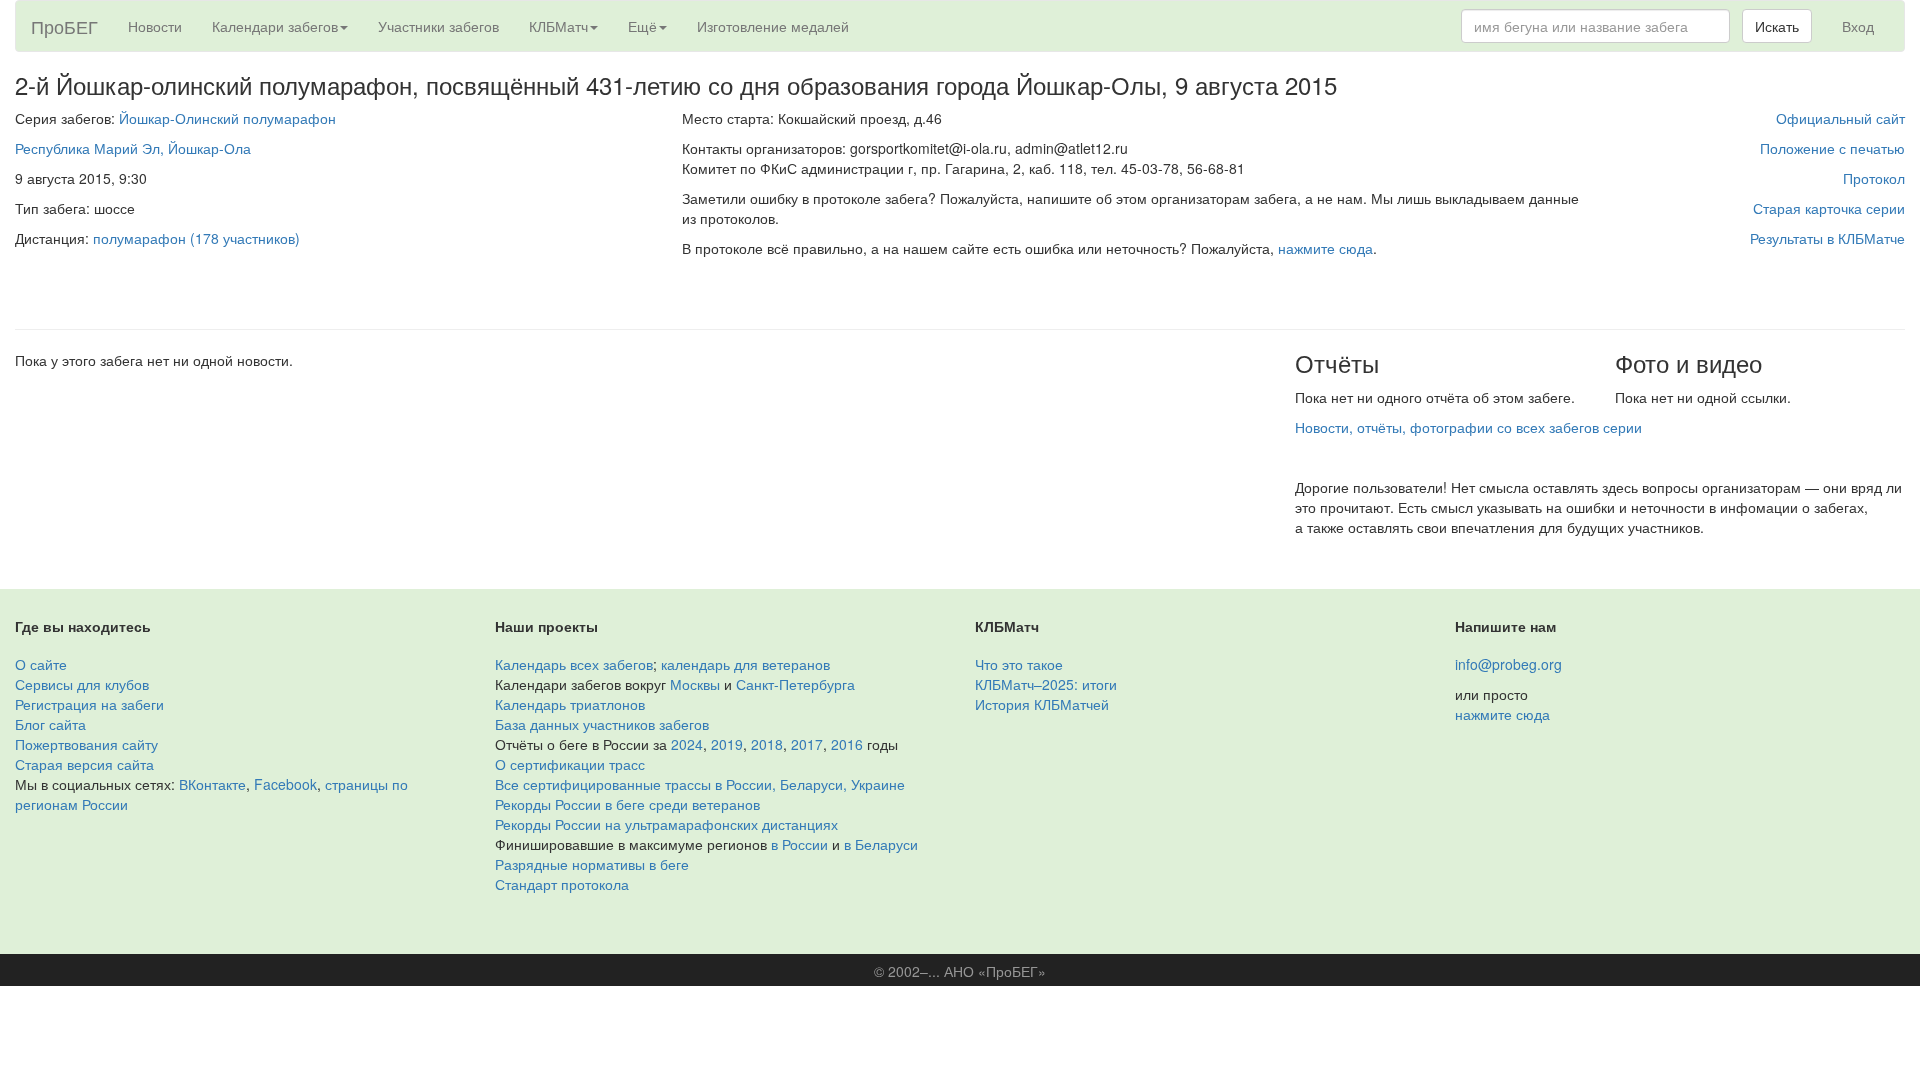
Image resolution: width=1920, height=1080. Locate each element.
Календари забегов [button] (275, 26)
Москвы (695, 684)
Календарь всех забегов (574, 664)
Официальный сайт (1840, 118)
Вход (1858, 26)
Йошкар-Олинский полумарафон (227, 118)
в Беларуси (881, 844)
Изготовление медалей (773, 26)
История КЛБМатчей (1042, 704)
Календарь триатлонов (570, 704)
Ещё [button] (642, 26)
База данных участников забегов (602, 724)
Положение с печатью (1832, 148)
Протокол (1874, 178)
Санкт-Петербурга (795, 684)
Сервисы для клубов (82, 684)
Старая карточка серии (1829, 208)
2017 (807, 744)
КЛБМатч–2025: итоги (1046, 684)
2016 (847, 744)
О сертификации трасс (570, 764)
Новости (155, 26)
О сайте (41, 664)
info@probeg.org (1508, 664)
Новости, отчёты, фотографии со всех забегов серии (1468, 427)
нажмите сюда (1325, 248)
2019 (727, 744)
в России (799, 844)
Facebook (285, 784)
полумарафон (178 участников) (196, 238)
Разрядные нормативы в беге (592, 864)
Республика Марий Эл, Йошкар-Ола (133, 148)
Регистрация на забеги (89, 704)
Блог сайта (50, 724)
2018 (767, 744)
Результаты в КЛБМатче (1827, 238)
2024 (687, 744)
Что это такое (1019, 664)
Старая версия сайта (84, 764)
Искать (1777, 26)
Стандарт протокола (562, 884)
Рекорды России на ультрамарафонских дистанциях (666, 824)
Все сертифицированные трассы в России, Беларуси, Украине (700, 784)
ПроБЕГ (64, 26)
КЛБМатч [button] (558, 26)
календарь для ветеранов (745, 664)
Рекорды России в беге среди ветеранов (627, 804)
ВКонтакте (212, 784)
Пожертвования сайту (86, 744)
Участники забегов (438, 26)
